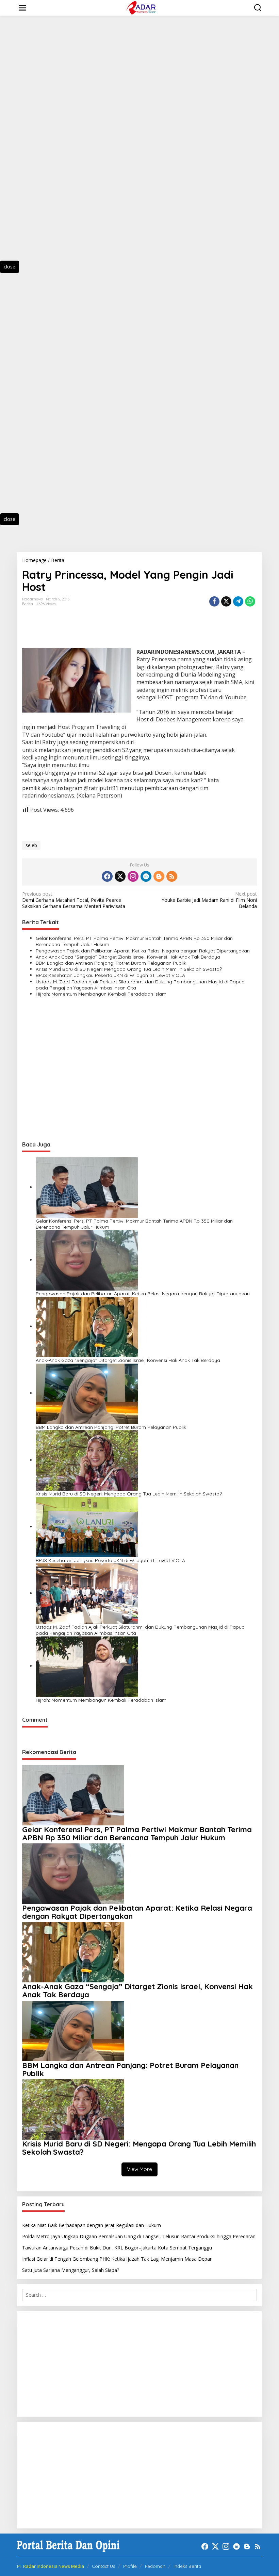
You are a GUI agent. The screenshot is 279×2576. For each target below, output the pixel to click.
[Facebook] (107, 876)
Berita (28, 604)
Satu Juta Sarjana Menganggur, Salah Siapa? (71, 2270)
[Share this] (214, 601)
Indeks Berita (187, 2566)
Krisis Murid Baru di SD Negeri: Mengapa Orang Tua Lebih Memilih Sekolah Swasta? (129, 969)
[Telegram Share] (238, 601)
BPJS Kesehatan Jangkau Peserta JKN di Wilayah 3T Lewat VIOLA (110, 975)
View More (139, 2169)
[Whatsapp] (250, 601)
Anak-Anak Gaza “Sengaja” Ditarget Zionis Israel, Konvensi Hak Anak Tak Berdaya (128, 957)
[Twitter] (120, 876)
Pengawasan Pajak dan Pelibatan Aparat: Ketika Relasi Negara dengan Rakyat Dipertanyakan (143, 951)
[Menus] (22, 8)
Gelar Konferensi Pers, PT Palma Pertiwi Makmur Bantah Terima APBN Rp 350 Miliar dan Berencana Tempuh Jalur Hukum (134, 941)
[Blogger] (159, 876)
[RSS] (172, 876)
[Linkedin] (146, 876)
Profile (130, 2566)
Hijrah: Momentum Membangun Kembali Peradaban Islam (101, 994)
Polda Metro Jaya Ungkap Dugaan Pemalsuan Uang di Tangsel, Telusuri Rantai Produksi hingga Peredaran (139, 2236)
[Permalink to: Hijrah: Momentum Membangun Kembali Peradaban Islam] (87, 1666)
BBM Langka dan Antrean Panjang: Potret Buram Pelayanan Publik (111, 963)
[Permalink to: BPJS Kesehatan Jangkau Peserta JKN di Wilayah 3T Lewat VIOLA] (87, 1527)
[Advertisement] (41, 144)
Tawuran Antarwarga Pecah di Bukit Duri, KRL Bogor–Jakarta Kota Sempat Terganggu (117, 2248)
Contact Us (103, 2566)
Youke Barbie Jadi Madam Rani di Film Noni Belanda (209, 900)
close (10, 267)
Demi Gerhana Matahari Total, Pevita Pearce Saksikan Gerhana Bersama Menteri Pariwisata (74, 900)
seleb (31, 845)
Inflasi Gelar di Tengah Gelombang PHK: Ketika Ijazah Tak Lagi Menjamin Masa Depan (117, 2259)
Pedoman (155, 2566)
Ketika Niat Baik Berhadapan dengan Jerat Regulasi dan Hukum (92, 2225)
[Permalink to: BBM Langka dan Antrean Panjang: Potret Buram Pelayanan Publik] (87, 1393)
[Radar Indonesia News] (141, 7)
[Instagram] (133, 876)
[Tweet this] (226, 601)
